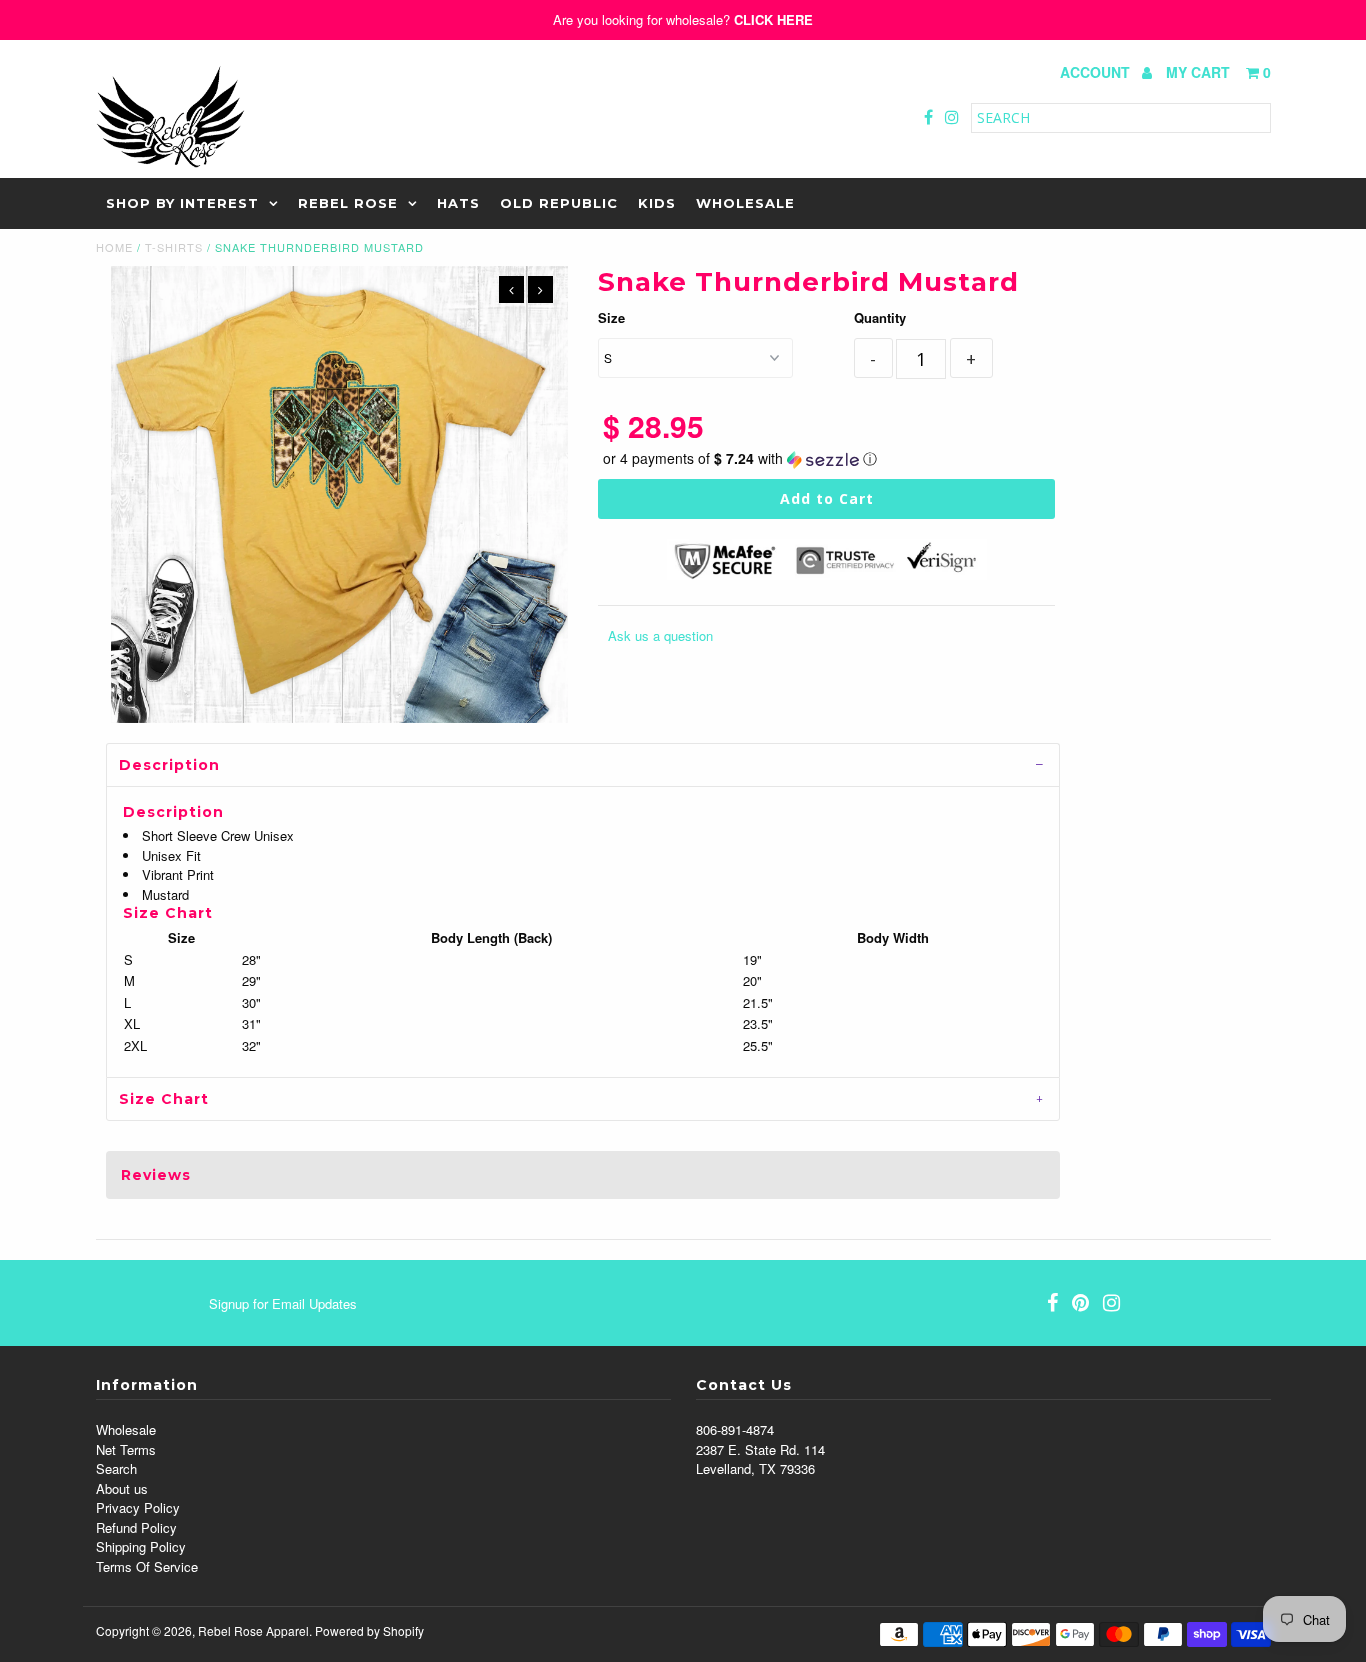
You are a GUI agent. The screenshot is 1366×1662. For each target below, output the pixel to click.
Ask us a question (660, 635)
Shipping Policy (141, 1546)
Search (116, 1468)
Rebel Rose (348, 203)
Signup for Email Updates (283, 1303)
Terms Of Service (147, 1566)
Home (114, 247)
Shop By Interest (182, 203)
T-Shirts (174, 247)
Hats (458, 203)
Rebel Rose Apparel (253, 1630)
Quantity (880, 317)
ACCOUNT (1097, 72)
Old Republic (559, 203)
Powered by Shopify (369, 1630)
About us (122, 1488)
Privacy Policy (138, 1507)
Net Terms (126, 1449)
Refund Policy (136, 1527)
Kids (657, 203)
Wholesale (745, 203)
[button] (827, 458)
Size (611, 317)
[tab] (583, 764)
